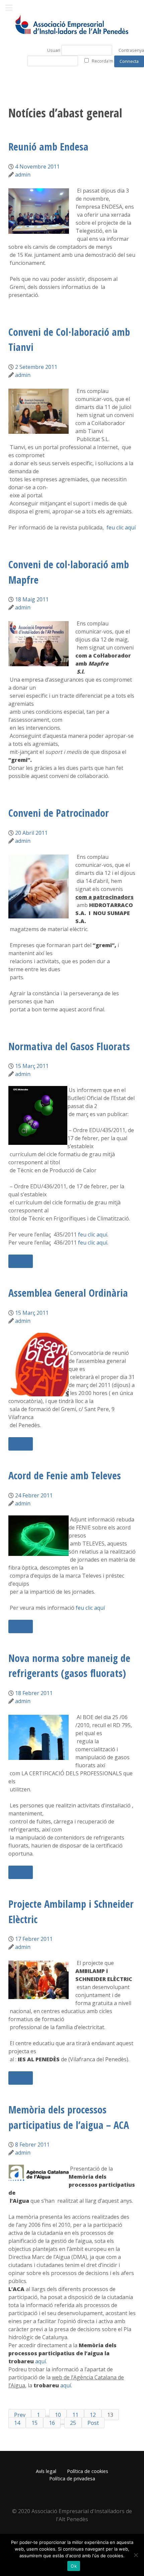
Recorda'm (102, 61)
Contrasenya (131, 50)
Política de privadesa (72, 2479)
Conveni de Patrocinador (59, 813)
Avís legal (46, 2471)
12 (93, 2414)
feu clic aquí (120, 527)
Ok (74, 2566)
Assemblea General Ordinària (68, 1293)
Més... (21, 1261)
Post (93, 2422)
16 (52, 2422)
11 (75, 2414)
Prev (20, 2414)
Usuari (54, 50)
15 (34, 2422)
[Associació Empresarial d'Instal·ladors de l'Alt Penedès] (72, 25)
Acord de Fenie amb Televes (65, 1475)
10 (58, 2414)
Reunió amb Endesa (48, 147)
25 (73, 2422)
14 (17, 2422)
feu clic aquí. (93, 1234)
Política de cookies (88, 2471)
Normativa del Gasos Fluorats (69, 1046)
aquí (41, 2361)
